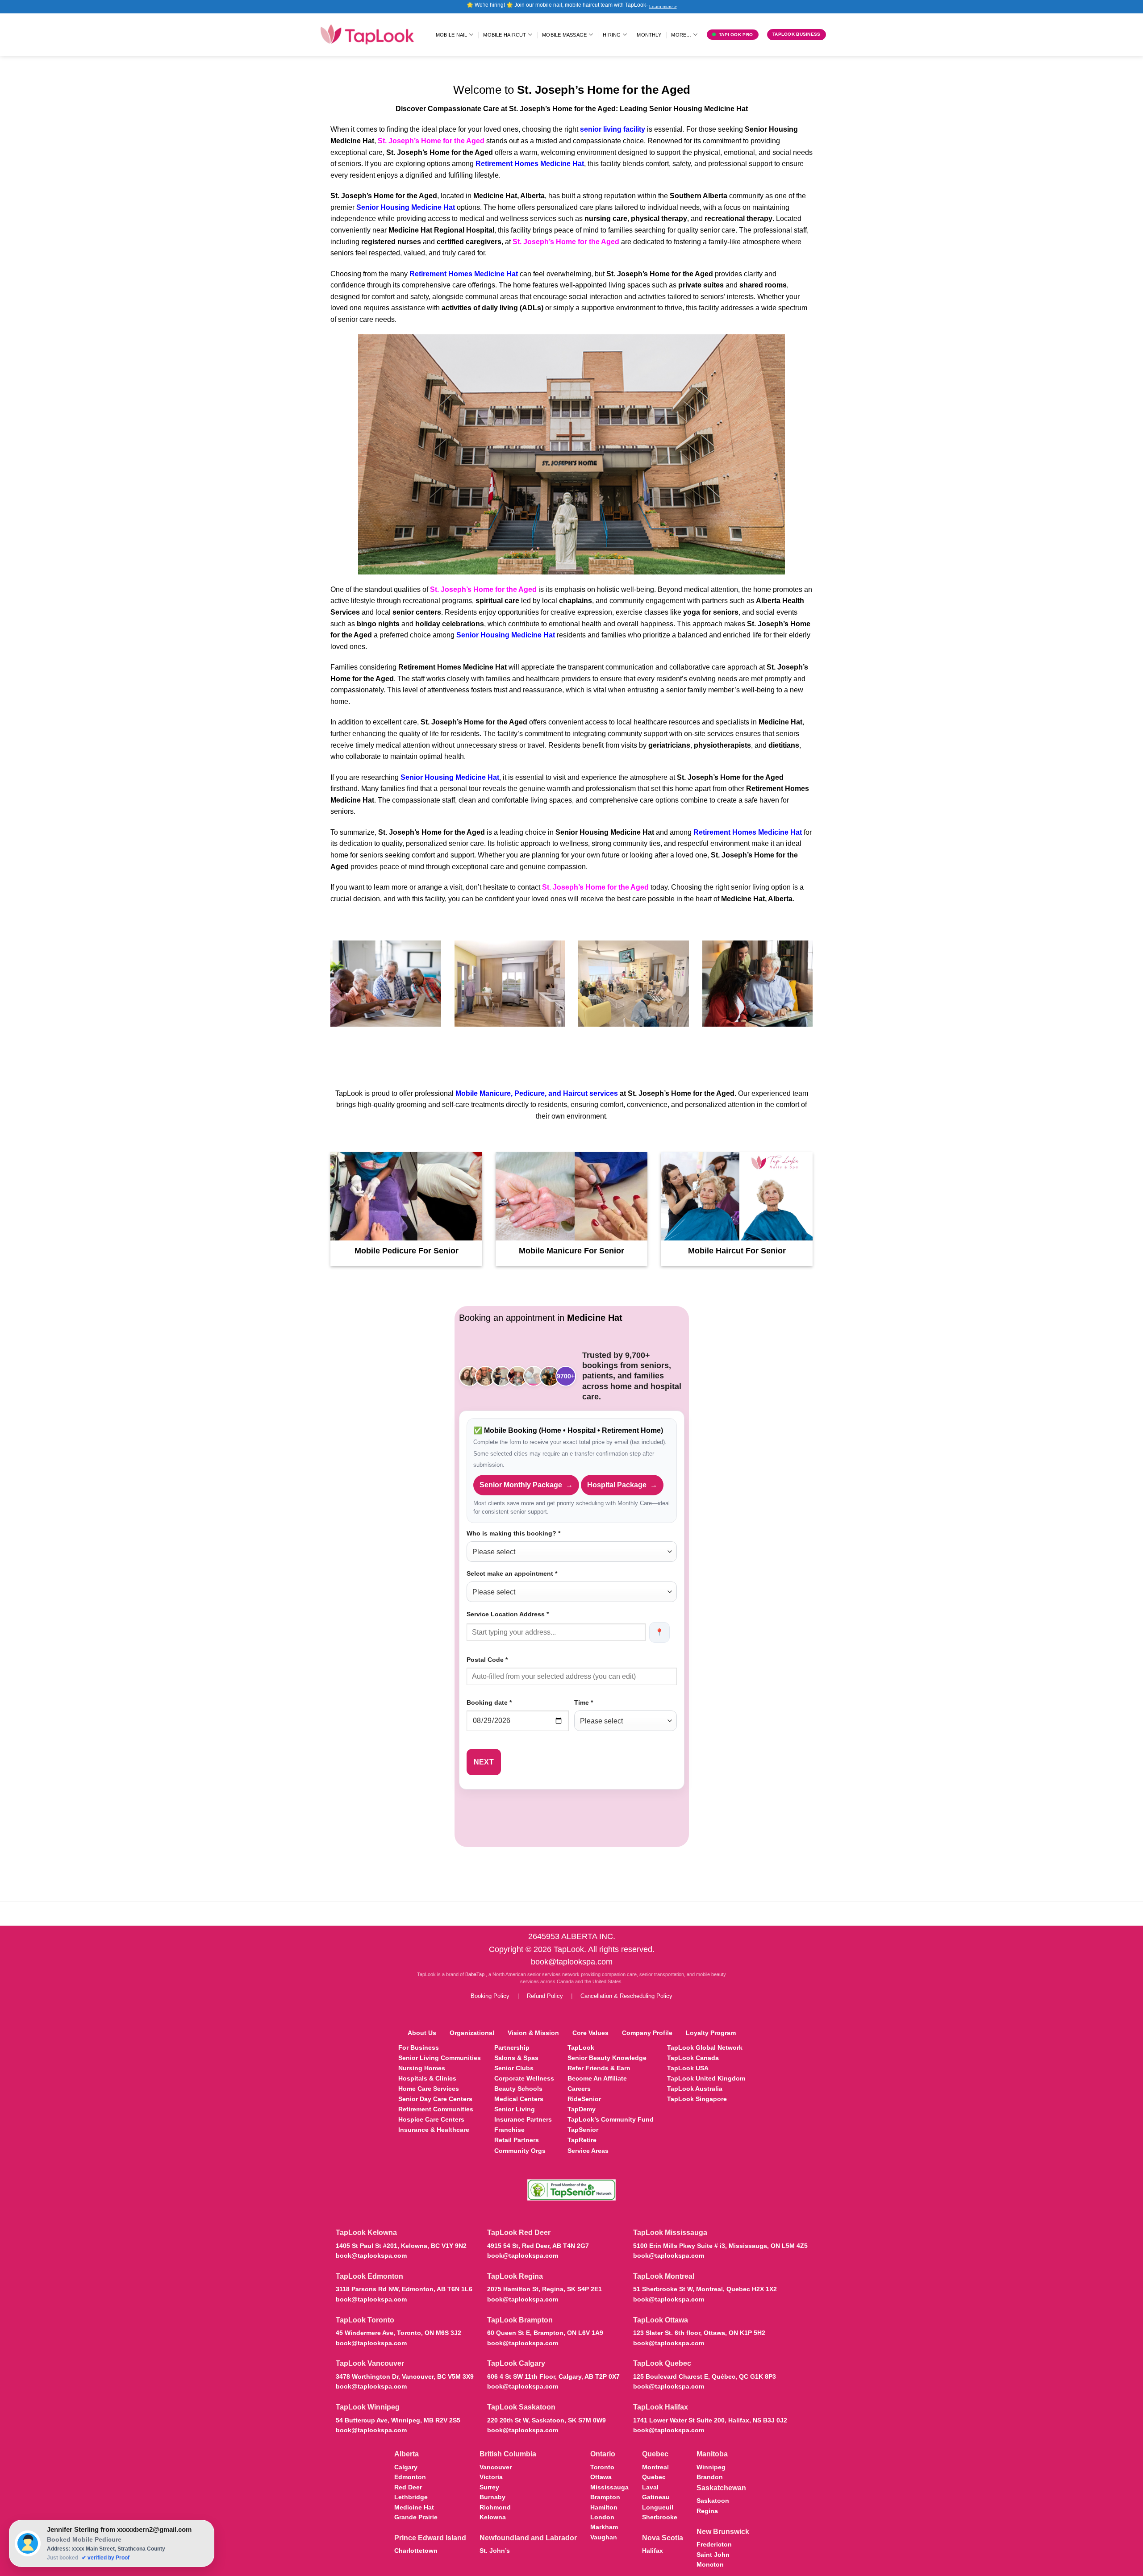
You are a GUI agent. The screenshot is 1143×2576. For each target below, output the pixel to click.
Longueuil (658, 2507)
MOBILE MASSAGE (564, 35)
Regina (707, 2511)
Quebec (654, 2477)
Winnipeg (711, 2467)
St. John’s (495, 2551)
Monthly (649, 35)
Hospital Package (622, 1485)
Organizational (472, 2033)
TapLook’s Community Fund (611, 2119)
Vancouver (496, 2467)
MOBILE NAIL (451, 35)
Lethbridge (411, 2497)
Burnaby (492, 2497)
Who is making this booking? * (513, 1533)
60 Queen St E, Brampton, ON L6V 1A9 (545, 2333)
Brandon (710, 2477)
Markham (604, 2527)
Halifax (653, 2551)
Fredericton (714, 2544)
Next (484, 1762)
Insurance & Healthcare (434, 2130)
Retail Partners (517, 2140)
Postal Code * (487, 1660)
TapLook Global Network (705, 2047)
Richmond (495, 2507)
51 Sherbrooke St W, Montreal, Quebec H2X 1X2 (705, 2289)
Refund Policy (545, 1996)
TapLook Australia (695, 2089)
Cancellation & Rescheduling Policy (626, 1996)
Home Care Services (429, 2089)
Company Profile (647, 2033)
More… (681, 35)
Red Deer (408, 2487)
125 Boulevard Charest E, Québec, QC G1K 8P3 (705, 2376)
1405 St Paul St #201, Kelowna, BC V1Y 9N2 (401, 2246)
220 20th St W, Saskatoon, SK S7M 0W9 (546, 2420)
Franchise (509, 2130)
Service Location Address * (508, 1614)
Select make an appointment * (512, 1573)
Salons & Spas (516, 2058)
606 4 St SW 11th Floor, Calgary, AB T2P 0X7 (553, 2376)
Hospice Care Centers (431, 2119)
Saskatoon (713, 2501)
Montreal (655, 2467)
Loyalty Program (711, 2033)
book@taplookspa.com (572, 1962)
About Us (422, 2033)
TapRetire (582, 2140)
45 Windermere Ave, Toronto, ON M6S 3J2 (398, 2333)
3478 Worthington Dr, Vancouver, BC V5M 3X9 (405, 2376)
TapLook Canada (693, 2058)
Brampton (605, 2497)
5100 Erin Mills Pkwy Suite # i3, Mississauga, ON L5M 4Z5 (720, 2246)
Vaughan (604, 2537)
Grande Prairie (416, 2517)
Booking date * (489, 1702)
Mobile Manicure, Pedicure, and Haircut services (537, 1093)
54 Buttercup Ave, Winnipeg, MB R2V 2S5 (398, 2420)
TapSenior (583, 2130)
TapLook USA (688, 2068)
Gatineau (656, 2497)
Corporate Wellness (524, 2078)
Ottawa (601, 2477)
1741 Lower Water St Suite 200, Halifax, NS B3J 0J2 (710, 2420)
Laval (650, 2487)
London (602, 2517)
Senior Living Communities (440, 2058)
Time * (584, 1702)
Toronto (602, 2467)
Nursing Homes (422, 2068)
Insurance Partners (523, 2119)
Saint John (713, 2555)
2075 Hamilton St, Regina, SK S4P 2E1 (544, 2289)
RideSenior (584, 2099)
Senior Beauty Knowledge (607, 2058)
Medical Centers (519, 2099)
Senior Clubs (514, 2068)
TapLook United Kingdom (706, 2078)
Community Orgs (520, 2151)
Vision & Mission (533, 2033)
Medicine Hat (414, 2507)
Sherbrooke (660, 2517)
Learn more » (663, 6)
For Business (419, 2047)
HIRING (612, 35)
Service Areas (588, 2151)
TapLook (581, 2047)
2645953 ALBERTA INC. (572, 1936)
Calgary (406, 2467)
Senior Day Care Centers (435, 2099)
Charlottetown (416, 2551)
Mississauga (609, 2487)
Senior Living (515, 2109)
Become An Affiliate (597, 2078)
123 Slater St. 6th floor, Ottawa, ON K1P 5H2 (699, 2333)
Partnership (512, 2047)
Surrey (489, 2487)
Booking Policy (490, 1996)
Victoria (491, 2477)
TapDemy (582, 2109)
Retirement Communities (436, 2109)
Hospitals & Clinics (427, 2078)
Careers (579, 2089)
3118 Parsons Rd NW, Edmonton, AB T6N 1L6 (404, 2289)
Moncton (710, 2564)
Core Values (590, 2033)
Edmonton (410, 2477)
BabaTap (476, 1974)
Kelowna (493, 2517)
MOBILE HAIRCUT (505, 35)
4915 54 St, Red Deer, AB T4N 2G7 (538, 2246)
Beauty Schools (518, 2089)
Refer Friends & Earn (599, 2068)
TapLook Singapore (697, 2099)
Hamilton (604, 2507)
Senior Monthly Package (526, 1485)
